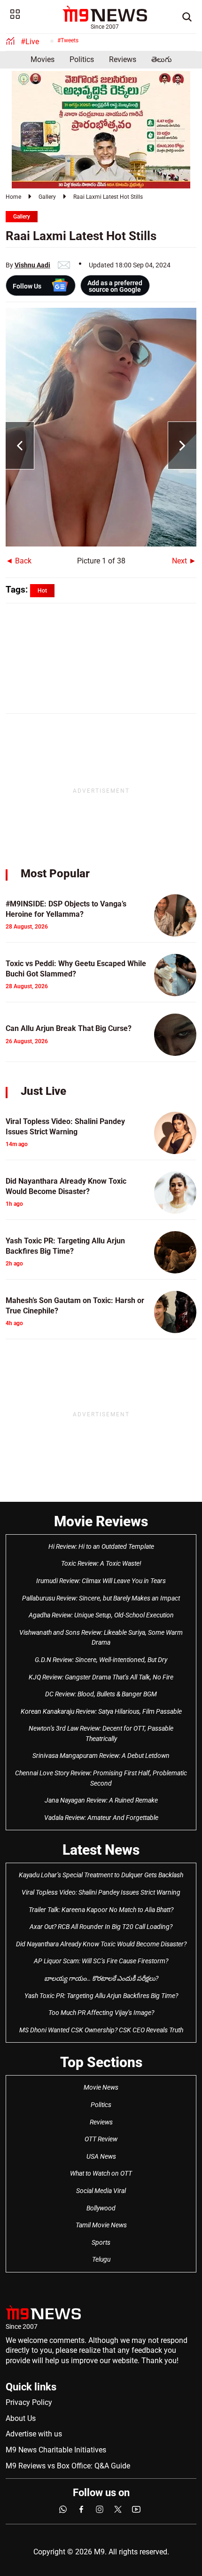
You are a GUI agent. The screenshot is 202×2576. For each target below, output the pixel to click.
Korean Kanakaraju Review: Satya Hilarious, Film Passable (101, 1711)
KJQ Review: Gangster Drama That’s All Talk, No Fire (101, 1677)
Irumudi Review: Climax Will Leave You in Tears (101, 1581)
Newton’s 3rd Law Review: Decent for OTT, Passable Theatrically (101, 1733)
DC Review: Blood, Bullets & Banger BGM (101, 1694)
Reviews (123, 59)
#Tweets (68, 40)
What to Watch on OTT (101, 2173)
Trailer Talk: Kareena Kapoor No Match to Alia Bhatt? (101, 1910)
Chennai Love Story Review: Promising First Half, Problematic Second (101, 1778)
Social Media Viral (101, 2191)
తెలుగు (162, 59)
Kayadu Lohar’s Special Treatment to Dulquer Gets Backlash (101, 1875)
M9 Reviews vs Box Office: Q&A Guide (68, 2466)
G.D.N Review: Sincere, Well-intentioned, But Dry (101, 1660)
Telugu (101, 2259)
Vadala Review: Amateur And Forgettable (101, 1818)
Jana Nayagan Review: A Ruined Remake (101, 1800)
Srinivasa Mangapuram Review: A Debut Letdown (101, 1756)
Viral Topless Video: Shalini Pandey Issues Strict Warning (101, 1892)
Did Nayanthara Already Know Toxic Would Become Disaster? (101, 1944)
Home (13, 197)
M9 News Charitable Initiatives (56, 2450)
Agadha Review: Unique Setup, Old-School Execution (101, 1615)
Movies (43, 59)
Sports (101, 2242)
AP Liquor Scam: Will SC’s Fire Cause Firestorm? (101, 1961)
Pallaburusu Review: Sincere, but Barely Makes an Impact (101, 1598)
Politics (82, 59)
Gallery (47, 197)
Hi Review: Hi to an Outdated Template (101, 1546)
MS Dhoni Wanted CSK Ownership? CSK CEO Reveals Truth (101, 2030)
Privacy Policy (29, 2402)
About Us (21, 2418)
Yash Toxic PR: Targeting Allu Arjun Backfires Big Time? (101, 1996)
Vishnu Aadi (32, 265)
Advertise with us (34, 2434)
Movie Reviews (101, 1521)
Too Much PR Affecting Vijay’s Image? (101, 2013)
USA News (101, 2156)
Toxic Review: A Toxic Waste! (101, 1563)
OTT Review (101, 2139)
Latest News (101, 1850)
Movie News (101, 2087)
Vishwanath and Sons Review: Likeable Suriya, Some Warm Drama (101, 1638)
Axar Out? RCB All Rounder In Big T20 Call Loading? (101, 1927)
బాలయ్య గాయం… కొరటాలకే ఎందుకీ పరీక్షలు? (101, 1978)
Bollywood (101, 2208)
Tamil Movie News (101, 2225)
